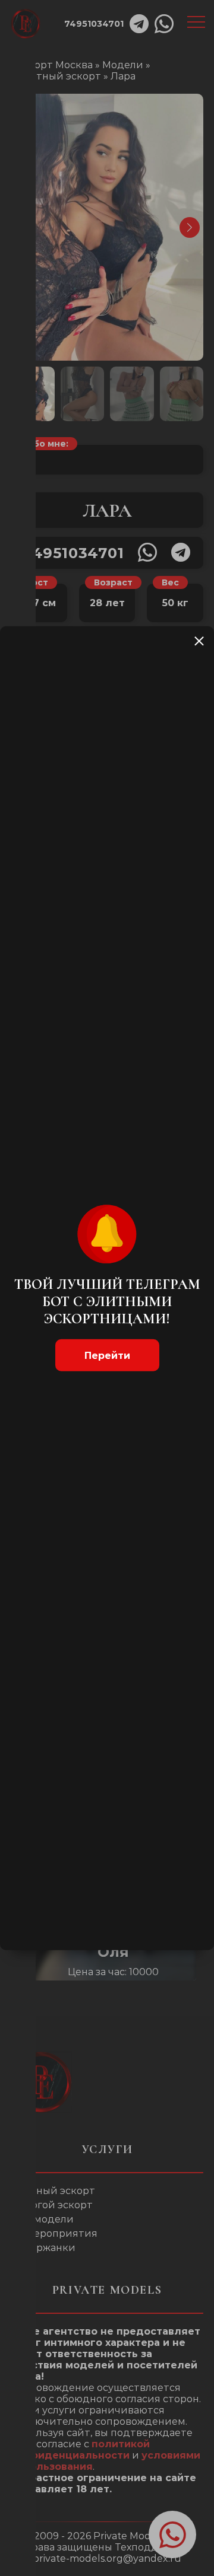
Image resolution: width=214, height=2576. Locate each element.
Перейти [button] (107, 1356)
